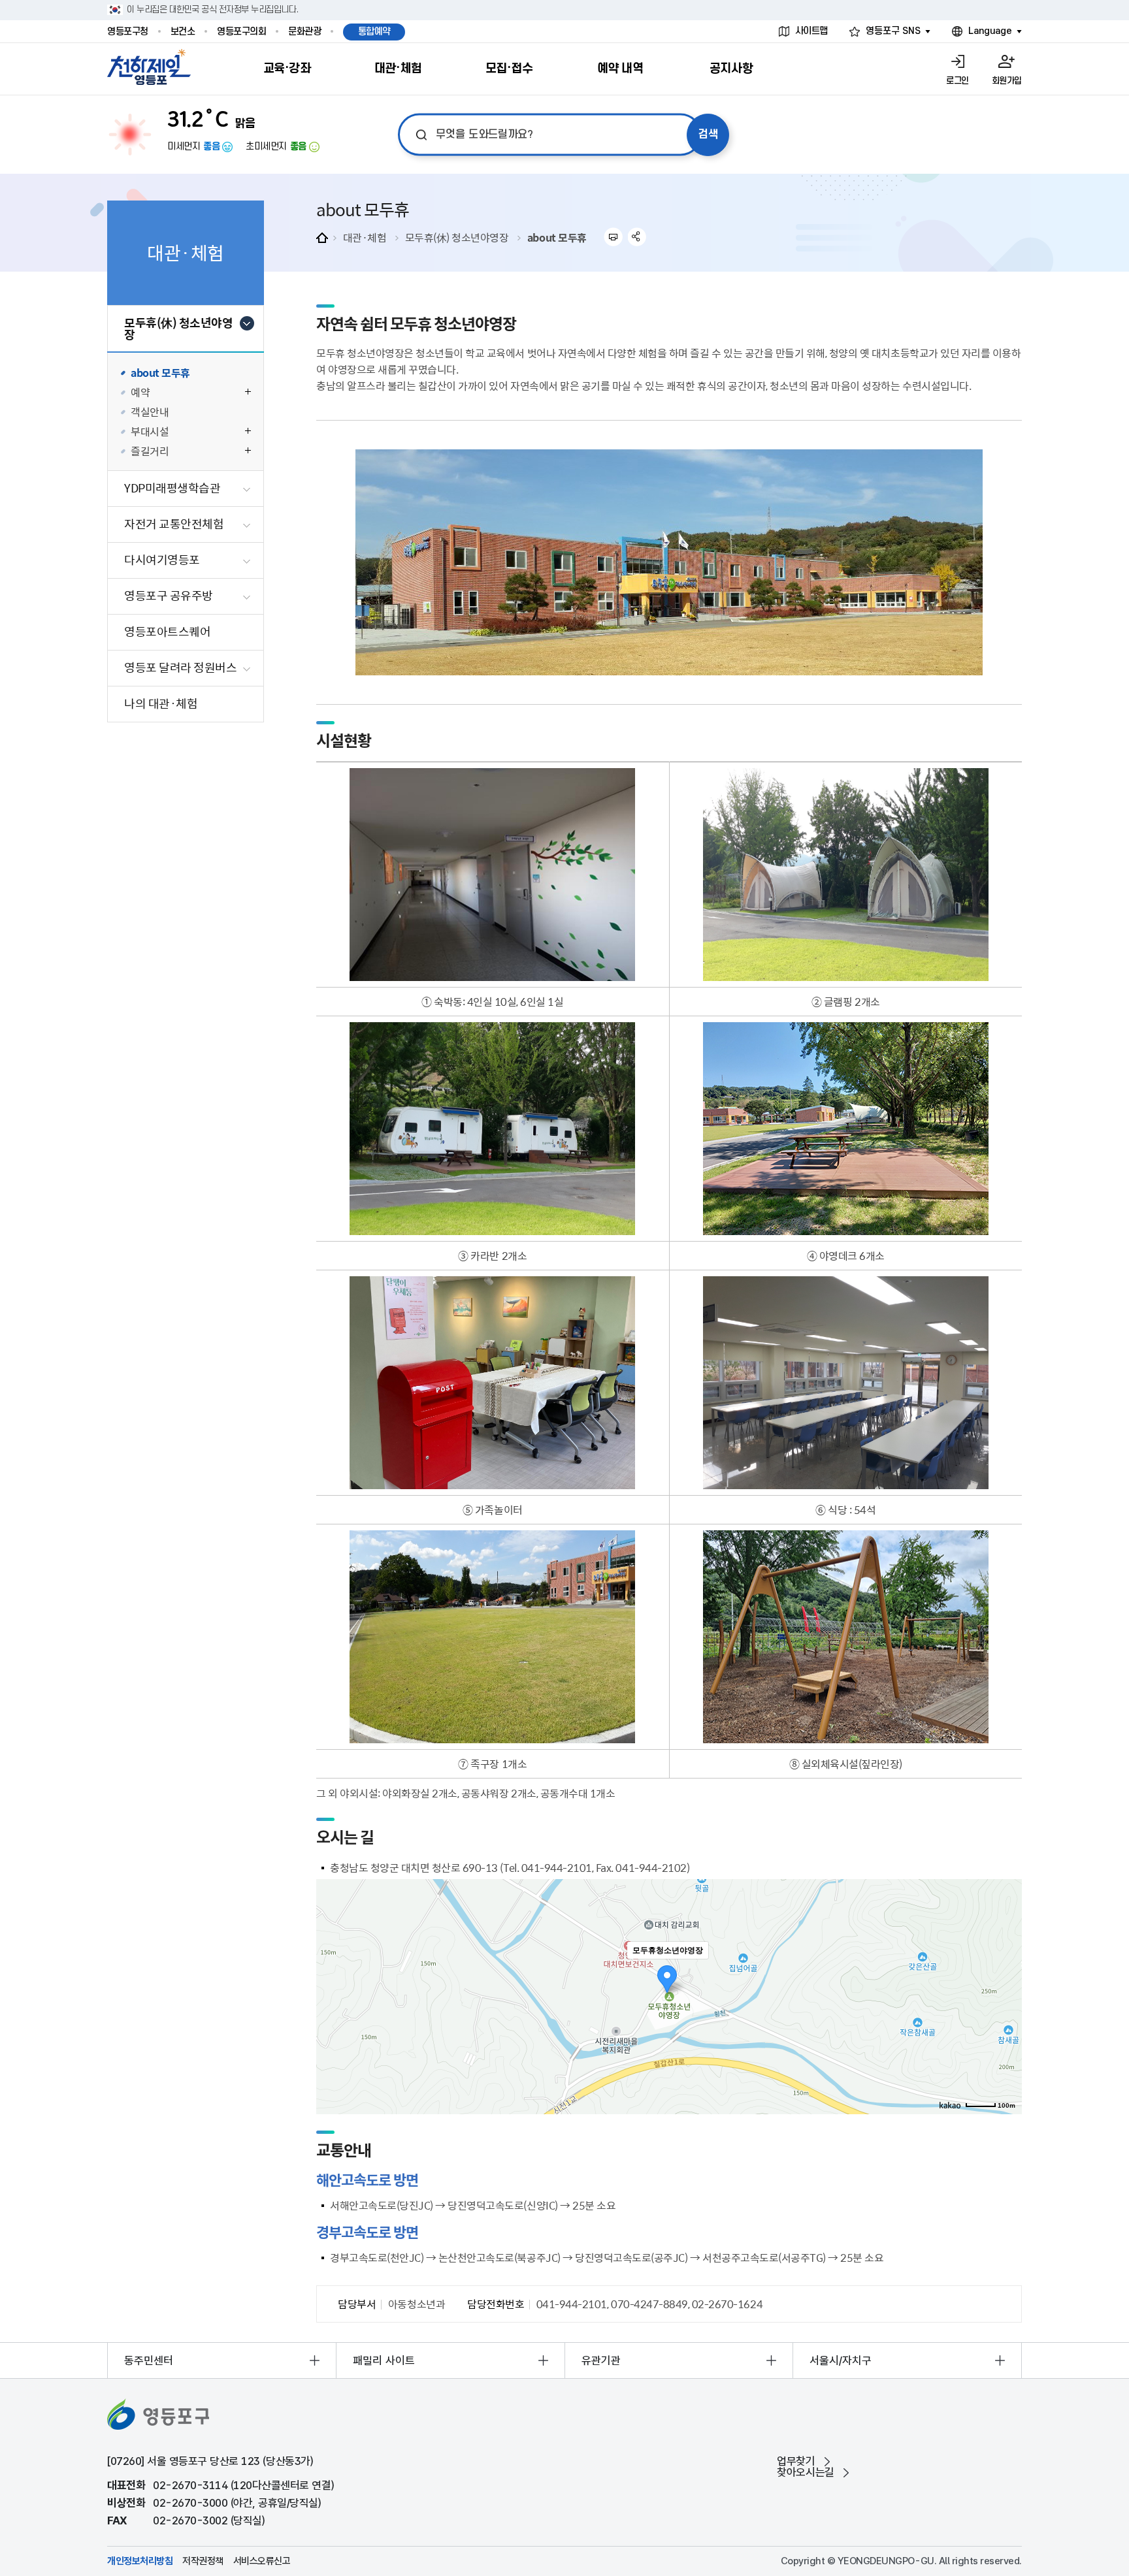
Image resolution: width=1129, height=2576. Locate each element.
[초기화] (1006, 2020)
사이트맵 (811, 31)
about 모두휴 (557, 237)
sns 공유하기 (637, 237)
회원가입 (1007, 81)
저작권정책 (203, 2561)
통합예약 (374, 32)
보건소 (183, 32)
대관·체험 (365, 237)
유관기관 (601, 2360)
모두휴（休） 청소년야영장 (457, 237)
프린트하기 (613, 237)
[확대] (1006, 1973)
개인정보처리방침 (140, 2561)
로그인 (957, 81)
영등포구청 (128, 32)
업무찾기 (796, 2461)
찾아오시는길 (805, 2472)
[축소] (1006, 1995)
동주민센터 (149, 2360)
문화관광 (304, 32)
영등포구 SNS (893, 31)
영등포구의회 (241, 32)
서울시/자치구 (841, 2360)
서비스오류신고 (262, 2561)
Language (990, 31)
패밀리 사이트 (384, 2360)
